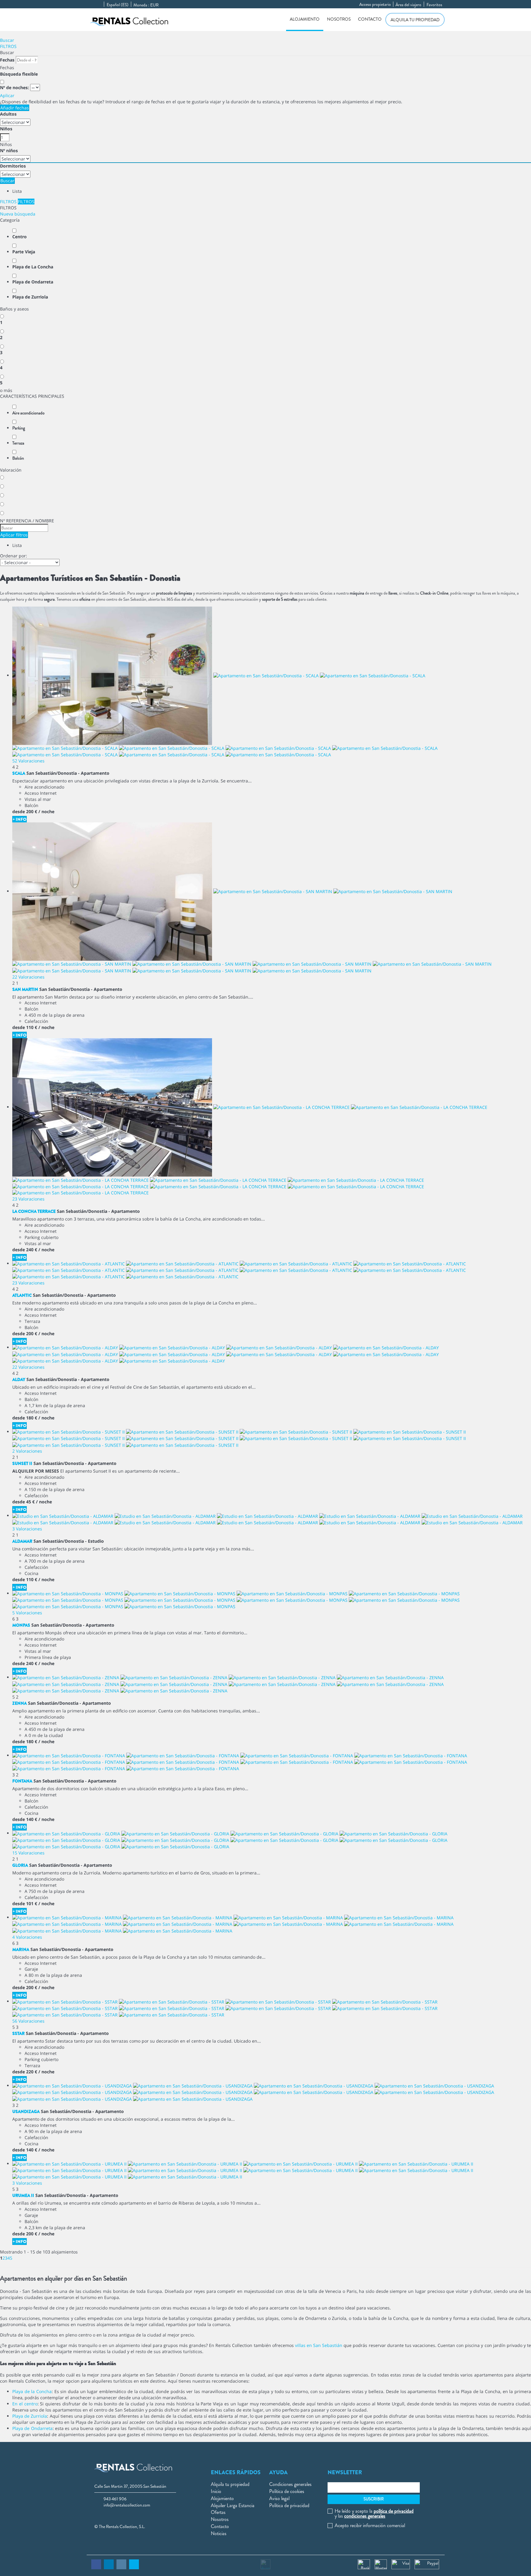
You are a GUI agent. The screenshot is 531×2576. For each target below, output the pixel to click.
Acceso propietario (375, 4)
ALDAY (19, 1379)
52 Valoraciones (28, 761)
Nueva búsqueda (18, 214)
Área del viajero (408, 5)
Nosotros (339, 19)
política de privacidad (394, 2511)
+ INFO (20, 819)
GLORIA (20, 1865)
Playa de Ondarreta (33, 282)
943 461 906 (115, 2499)
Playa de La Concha (33, 267)
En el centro (25, 2404)
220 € (32, 2072)
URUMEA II (23, 2195)
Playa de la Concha (32, 2391)
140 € (32, 1819)
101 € (32, 1903)
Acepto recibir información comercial (370, 2526)
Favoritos (434, 5)
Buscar (7, 40)
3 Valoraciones (27, 1529)
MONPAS (21, 1625)
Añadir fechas (15, 108)
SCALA (19, 773)
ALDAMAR (22, 1541)
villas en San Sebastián (319, 2345)
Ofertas (218, 2512)
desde (19, 811)
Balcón (18, 458)
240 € (32, 1250)
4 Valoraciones (27, 1937)
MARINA (21, 1949)
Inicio (216, 2491)
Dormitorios (13, 166)
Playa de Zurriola (30, 297)
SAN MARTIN (25, 989)
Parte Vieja (24, 252)
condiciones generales (365, 2516)
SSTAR (18, 2033)
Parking (19, 428)
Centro (20, 237)
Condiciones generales (290, 2484)
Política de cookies (287, 2491)
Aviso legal (279, 2498)
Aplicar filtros (14, 535)
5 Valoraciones (27, 1613)
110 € (32, 1027)
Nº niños (9, 150)
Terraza (18, 443)
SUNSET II (22, 1463)
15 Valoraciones (28, 1853)
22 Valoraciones (28, 977)
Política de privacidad (289, 2505)
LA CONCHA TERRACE (34, 1211)
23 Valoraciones (28, 1199)
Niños (6, 129)
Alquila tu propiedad (415, 20)
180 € (32, 1418)
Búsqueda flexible (20, 74)
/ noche (46, 811)
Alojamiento (305, 19)
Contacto (370, 19)
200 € (32, 811)
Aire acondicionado (28, 413)
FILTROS (8, 46)
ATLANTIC (22, 1295)
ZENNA (20, 1703)
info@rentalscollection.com (127, 2505)
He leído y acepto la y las (374, 2514)
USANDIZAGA (26, 2111)
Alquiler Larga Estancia (233, 2505)
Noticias (219, 2533)
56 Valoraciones (28, 2021)
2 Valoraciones (27, 1451)
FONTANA (22, 1781)
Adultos (8, 114)
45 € (30, 1502)
